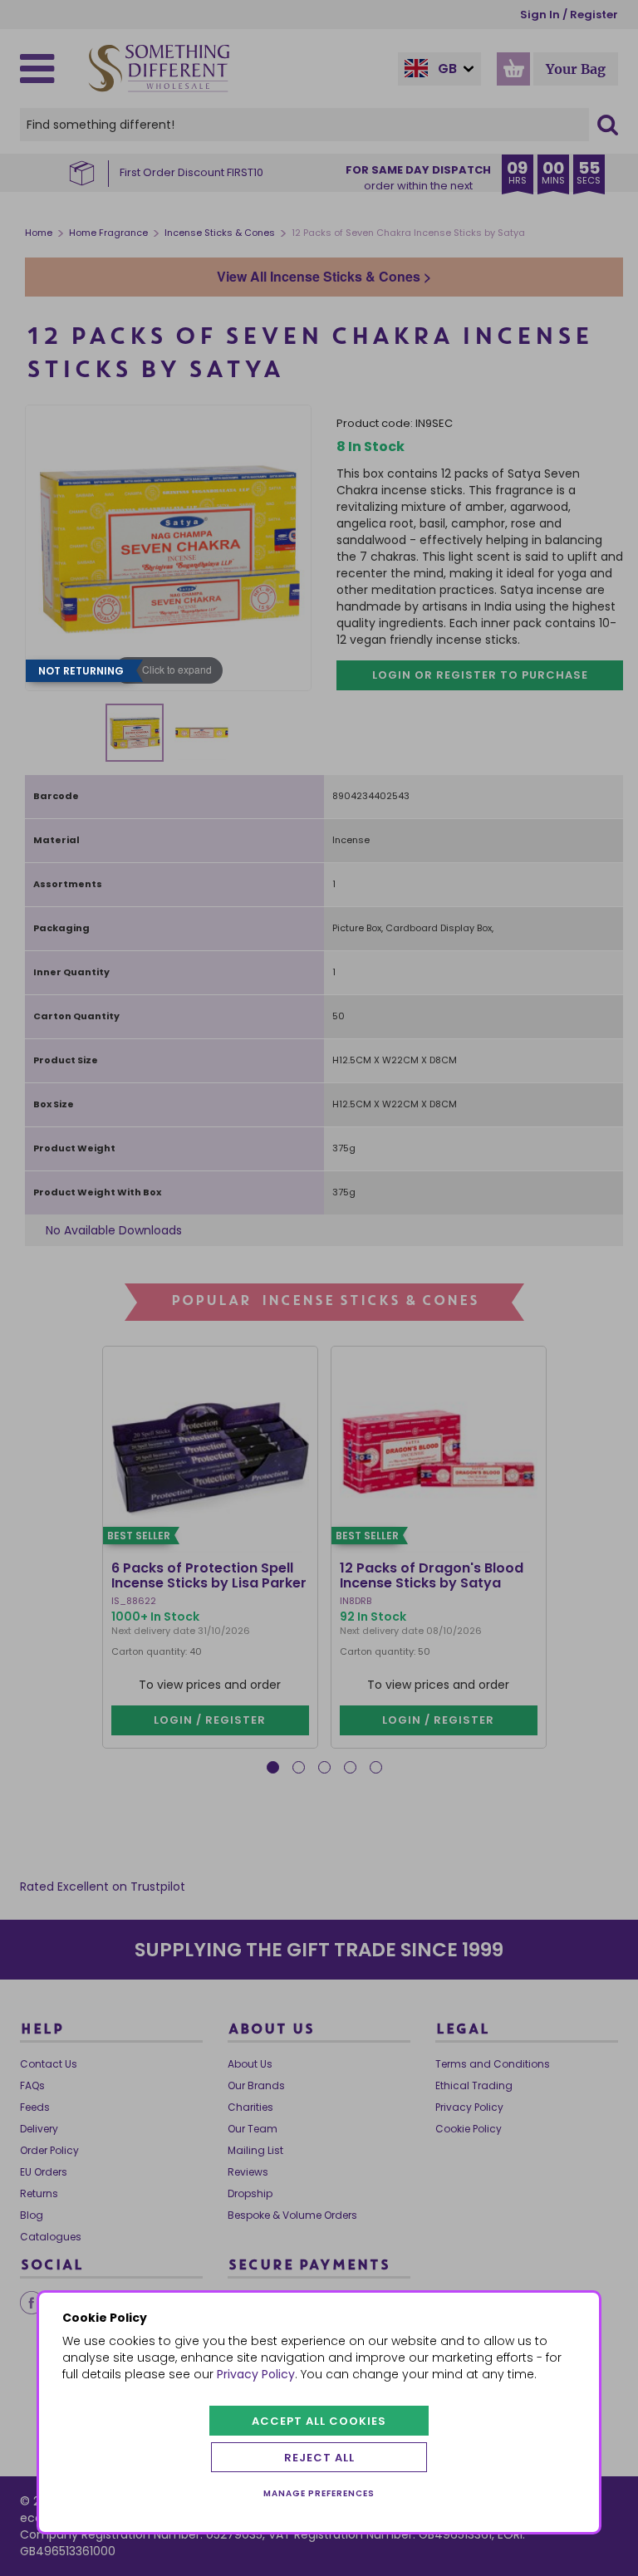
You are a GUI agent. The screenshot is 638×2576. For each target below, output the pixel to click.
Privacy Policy (256, 2374)
